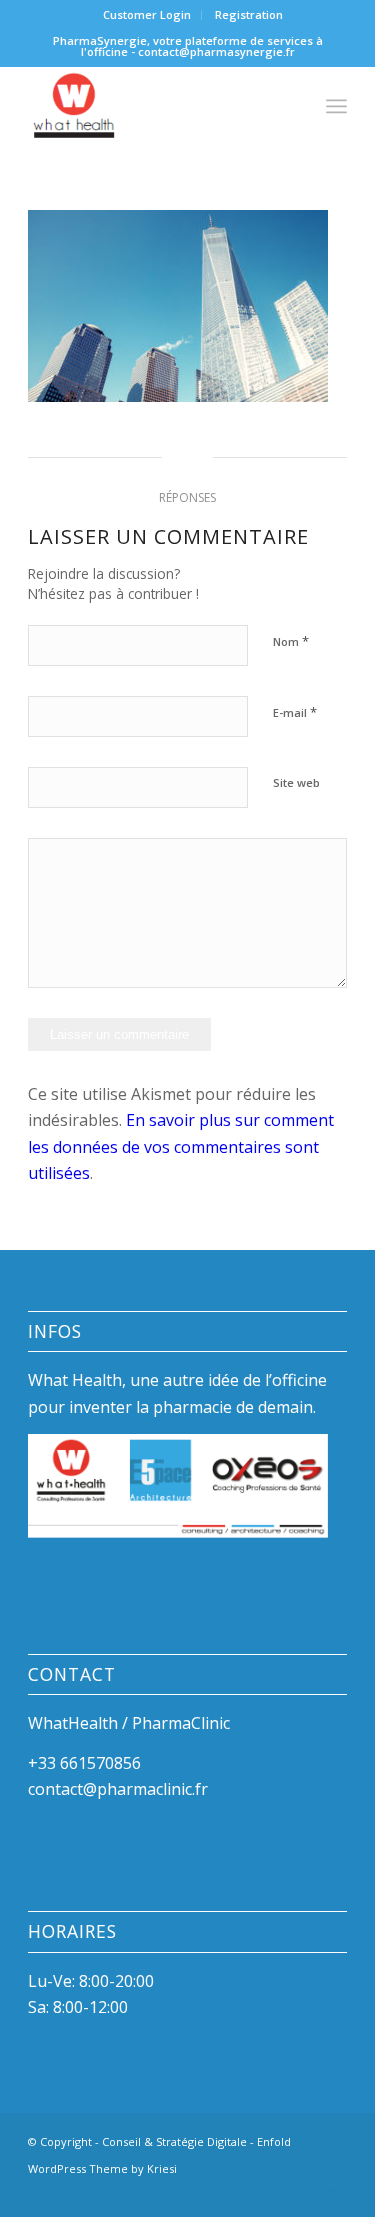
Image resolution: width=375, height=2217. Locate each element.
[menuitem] (147, 15)
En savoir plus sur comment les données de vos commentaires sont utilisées (181, 1146)
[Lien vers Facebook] (272, 2192)
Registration (249, 14)
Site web (296, 782)
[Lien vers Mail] (332, 2192)
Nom (291, 641)
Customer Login (147, 14)
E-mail (295, 712)
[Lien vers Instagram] (302, 2192)
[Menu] (336, 106)
